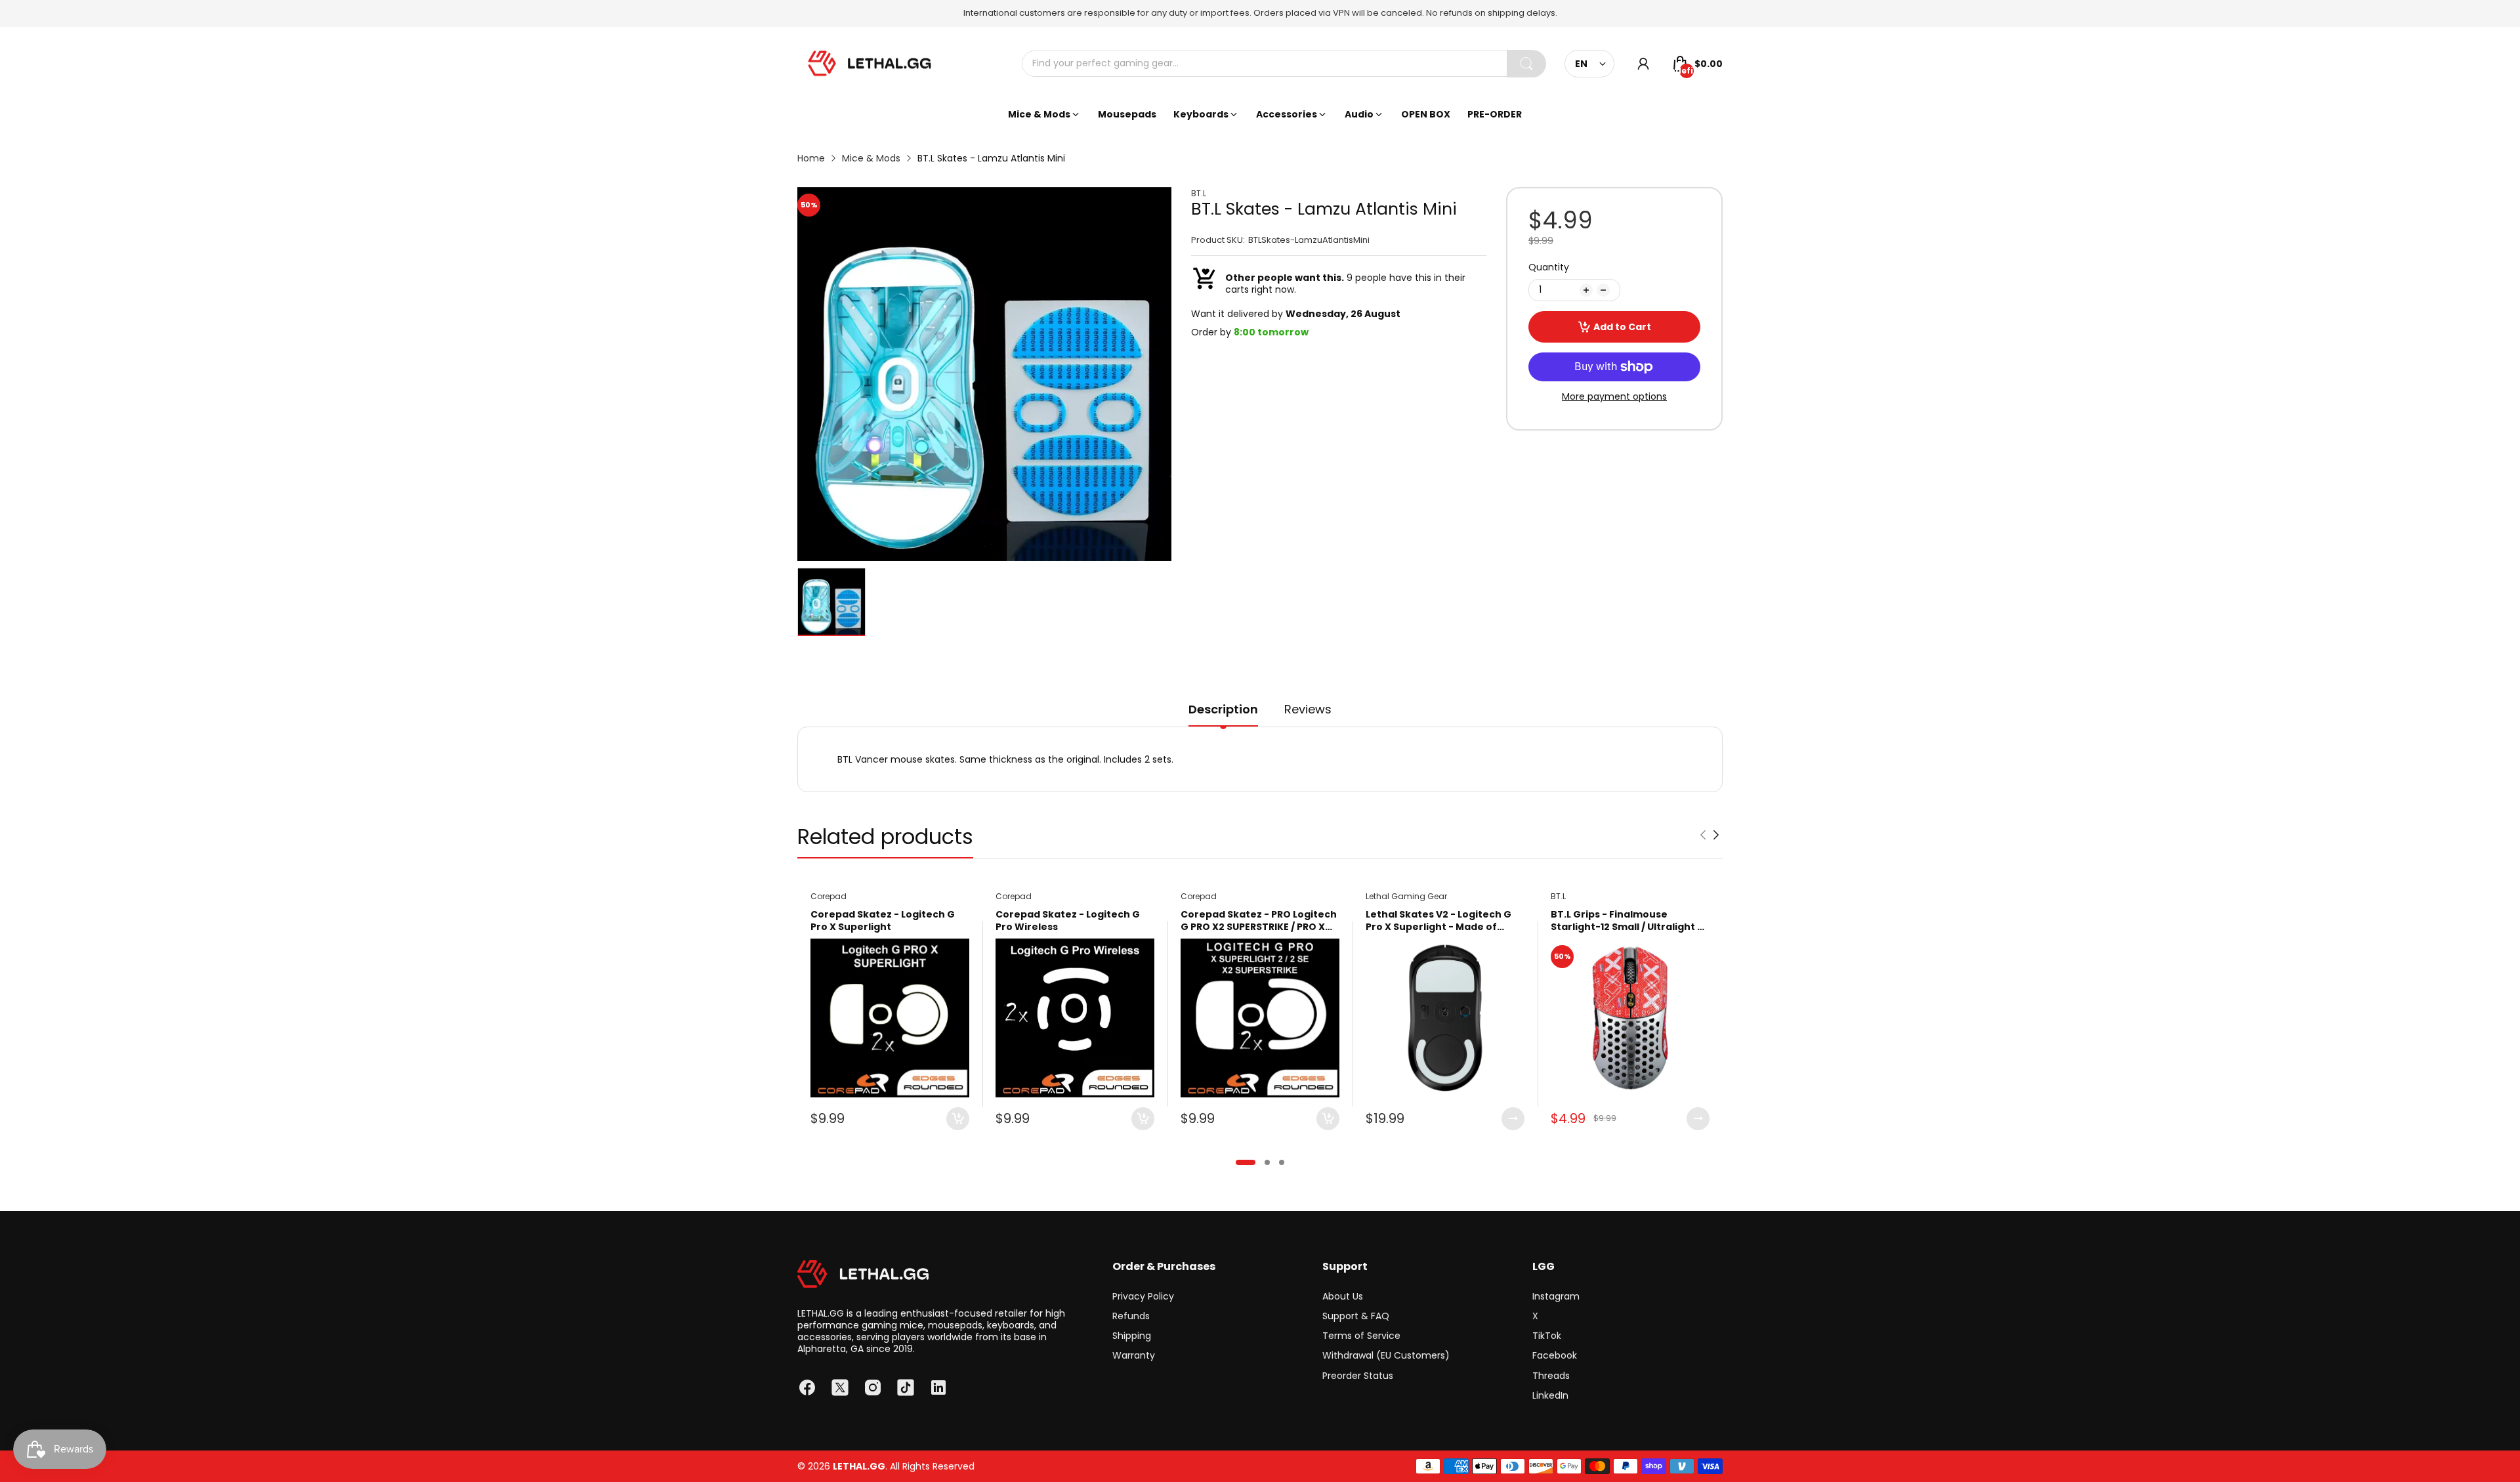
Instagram (1556, 1296)
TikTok (1547, 1336)
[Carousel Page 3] (1282, 1162)
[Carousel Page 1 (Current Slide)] (1246, 1162)
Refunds (1131, 1316)
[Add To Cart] (958, 1119)
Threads (1551, 1376)
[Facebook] (807, 1387)
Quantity (1549, 267)
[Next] (1703, 835)
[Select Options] (1513, 1119)
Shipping (1132, 1336)
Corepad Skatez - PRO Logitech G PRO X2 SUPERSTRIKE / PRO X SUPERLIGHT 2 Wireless (1259, 921)
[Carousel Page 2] (1267, 1162)
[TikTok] (906, 1387)
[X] (840, 1387)
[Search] (1526, 64)
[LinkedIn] (938, 1387)
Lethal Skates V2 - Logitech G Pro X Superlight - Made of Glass (1438, 921)
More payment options (1614, 396)
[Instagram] (873, 1387)
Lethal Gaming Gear (1406, 896)
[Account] (1643, 64)
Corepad (829, 896)
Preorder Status (1358, 1376)
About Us (1343, 1296)
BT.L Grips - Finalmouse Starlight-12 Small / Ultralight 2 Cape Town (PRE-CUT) (1627, 921)
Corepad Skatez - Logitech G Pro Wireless (1068, 921)
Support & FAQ (1356, 1316)
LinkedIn (1550, 1395)
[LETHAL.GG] (870, 64)
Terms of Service (1361, 1336)
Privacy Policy (1143, 1296)
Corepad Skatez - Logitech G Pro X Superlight (883, 921)
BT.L (1199, 194)
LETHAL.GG (859, 1466)
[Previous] (1716, 835)
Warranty (1134, 1355)
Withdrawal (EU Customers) (1386, 1355)
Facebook (1555, 1355)
